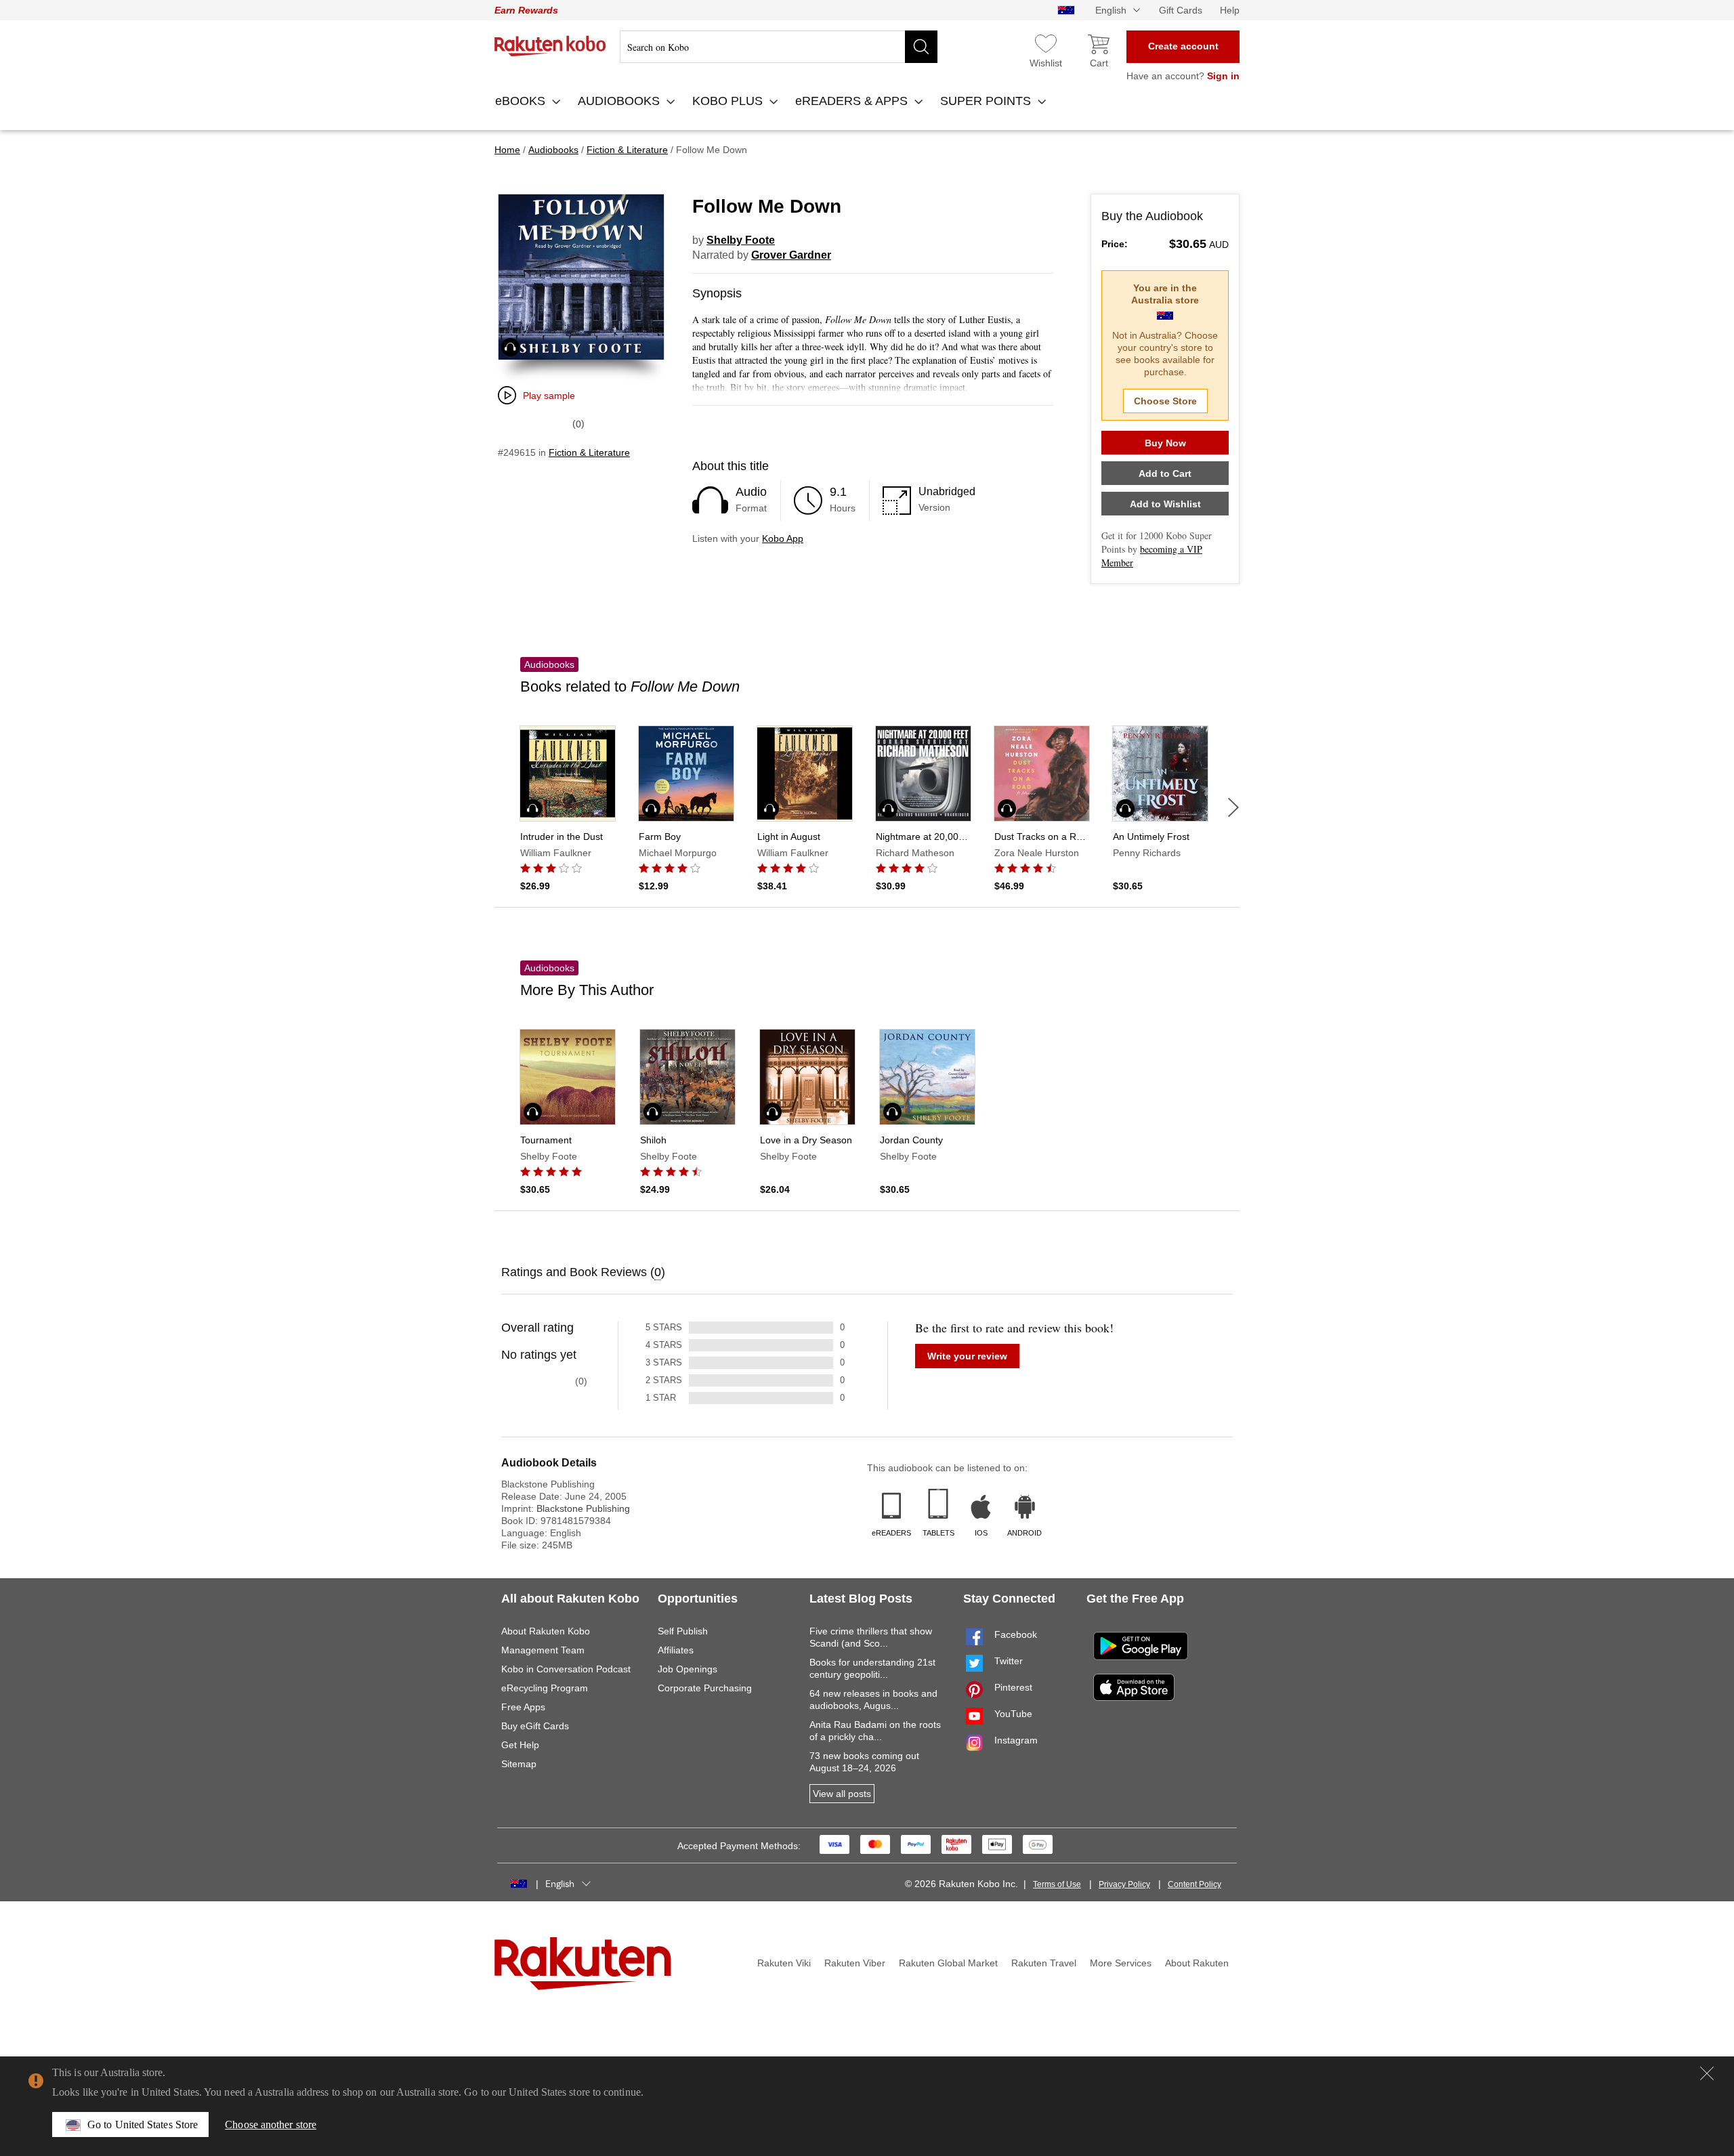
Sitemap (519, 1764)
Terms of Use (1057, 1884)
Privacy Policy (1124, 1884)
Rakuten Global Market (948, 1963)
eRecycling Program (545, 1688)
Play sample (549, 396)
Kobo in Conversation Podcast (566, 1669)
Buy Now (1165, 443)
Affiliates (676, 1650)
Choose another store (271, 2125)
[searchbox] (779, 47)
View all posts (842, 1794)
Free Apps (523, 1707)
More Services (1121, 1963)
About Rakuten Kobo (546, 1631)
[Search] (921, 47)
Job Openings (688, 1669)
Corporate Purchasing (705, 1688)
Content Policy (1194, 1884)
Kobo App (783, 538)
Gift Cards (1181, 10)
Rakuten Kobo (550, 46)
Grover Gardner (791, 255)
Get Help (520, 1745)
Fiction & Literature (589, 452)
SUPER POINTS (987, 101)
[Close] (1707, 2073)
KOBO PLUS (729, 101)
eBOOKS (522, 101)
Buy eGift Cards (535, 1726)
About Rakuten (1197, 1963)
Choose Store (1165, 401)
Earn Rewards (526, 10)
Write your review (967, 1356)
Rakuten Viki (784, 1963)
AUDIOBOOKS (620, 101)
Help (1230, 10)
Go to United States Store (143, 2125)
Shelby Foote (741, 240)
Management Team (543, 1650)
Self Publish (683, 1631)
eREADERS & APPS (853, 101)
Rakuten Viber (855, 1963)
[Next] (1233, 807)
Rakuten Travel (1044, 1963)
